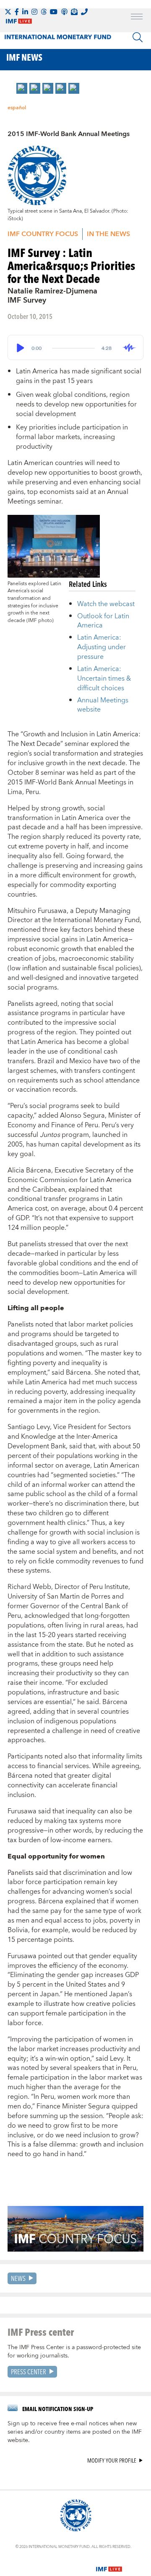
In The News (108, 234)
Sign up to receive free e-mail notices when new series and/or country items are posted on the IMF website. (75, 2432)
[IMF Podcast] (64, 12)
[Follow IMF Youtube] (54, 12)
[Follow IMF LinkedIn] (25, 12)
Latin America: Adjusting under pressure (102, 647)
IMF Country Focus (43, 234)
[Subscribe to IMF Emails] (74, 12)
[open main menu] (137, 18)
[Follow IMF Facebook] (17, 12)
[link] (22, 88)
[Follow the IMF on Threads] (44, 12)
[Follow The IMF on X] (8, 12)
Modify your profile (112, 2461)
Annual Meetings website (103, 705)
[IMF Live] (109, 2564)
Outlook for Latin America (103, 621)
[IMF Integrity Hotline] (84, 12)
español (17, 108)
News (18, 2278)
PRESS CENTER (29, 2372)
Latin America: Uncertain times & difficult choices (104, 679)
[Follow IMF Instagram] (34, 12)
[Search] (138, 37)
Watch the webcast (106, 604)
